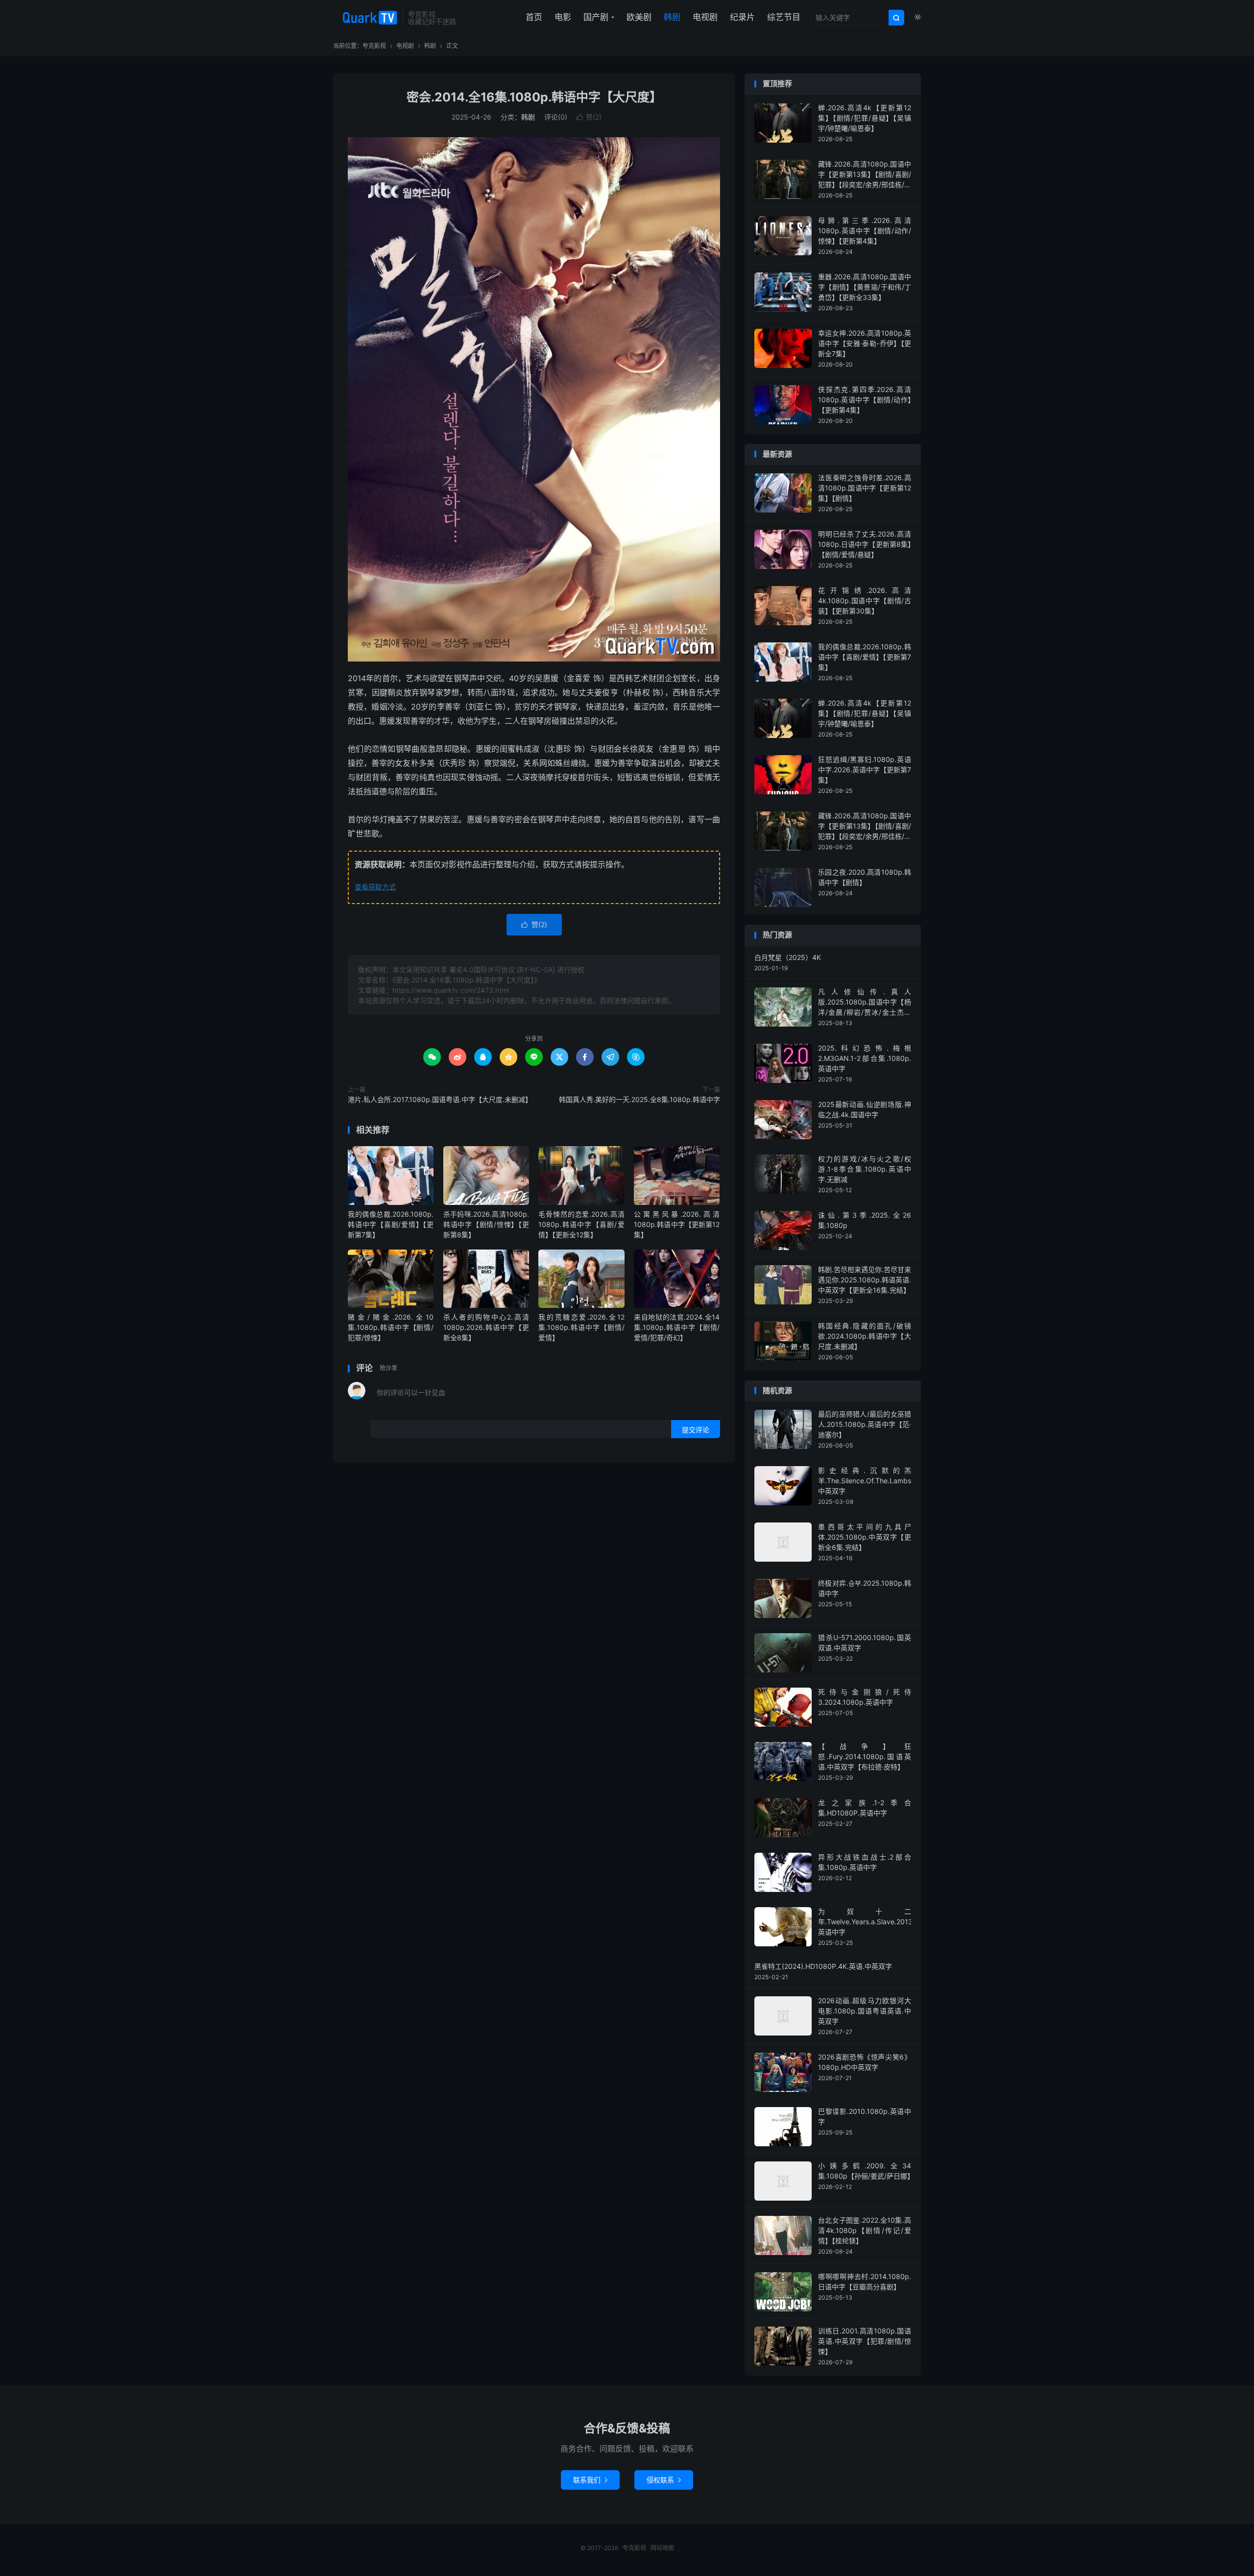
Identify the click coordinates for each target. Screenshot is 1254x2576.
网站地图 (662, 2548)
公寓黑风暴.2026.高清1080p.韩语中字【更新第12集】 (677, 1224)
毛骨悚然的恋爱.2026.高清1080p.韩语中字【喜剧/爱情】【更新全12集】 (581, 1224)
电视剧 (705, 17)
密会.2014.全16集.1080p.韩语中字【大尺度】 (534, 97)
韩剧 (672, 17)
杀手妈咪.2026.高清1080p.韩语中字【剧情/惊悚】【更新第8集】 (486, 1224)
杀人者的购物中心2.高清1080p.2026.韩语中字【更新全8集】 (486, 1327)
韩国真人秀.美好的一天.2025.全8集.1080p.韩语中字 (639, 1099)
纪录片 (742, 17)
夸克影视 (365, 18)
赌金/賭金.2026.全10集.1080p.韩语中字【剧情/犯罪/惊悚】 (391, 1327)
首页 (534, 17)
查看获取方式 (375, 887)
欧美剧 (639, 17)
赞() (589, 117)
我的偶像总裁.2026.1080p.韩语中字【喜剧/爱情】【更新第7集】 (391, 1224)
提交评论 (696, 1430)
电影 (563, 17)
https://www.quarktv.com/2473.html (451, 990)
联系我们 (590, 2480)
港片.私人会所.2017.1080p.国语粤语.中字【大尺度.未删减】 (438, 1099)
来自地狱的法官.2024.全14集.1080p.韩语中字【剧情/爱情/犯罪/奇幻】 (677, 1327)
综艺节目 (784, 17)
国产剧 (596, 17)
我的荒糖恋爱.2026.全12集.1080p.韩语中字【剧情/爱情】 (581, 1327)
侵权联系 (664, 2480)
